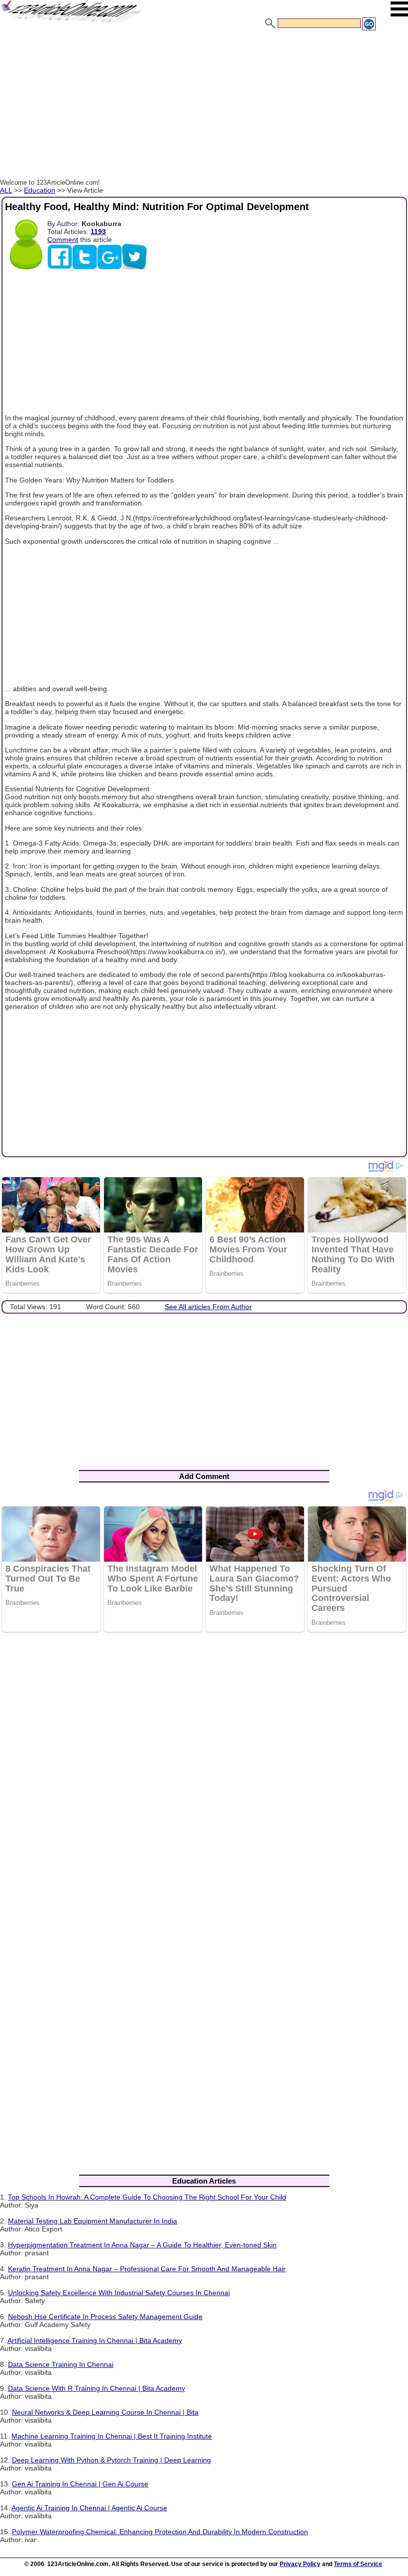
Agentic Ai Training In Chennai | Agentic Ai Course (89, 2508)
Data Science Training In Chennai (61, 2364)
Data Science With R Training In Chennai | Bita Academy (97, 2388)
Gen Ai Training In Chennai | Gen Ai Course (80, 2484)
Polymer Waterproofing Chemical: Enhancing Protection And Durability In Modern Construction (160, 2532)
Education (40, 190)
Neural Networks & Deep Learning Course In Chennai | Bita (105, 2412)
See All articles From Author (208, 1307)
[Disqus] (204, 1769)
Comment (63, 240)
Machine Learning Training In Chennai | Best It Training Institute (112, 2436)
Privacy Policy (300, 2564)
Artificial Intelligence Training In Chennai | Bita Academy (95, 2340)
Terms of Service (358, 2564)
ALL (6, 190)
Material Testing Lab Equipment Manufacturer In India (93, 2221)
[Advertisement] (204, 106)
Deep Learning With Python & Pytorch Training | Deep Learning (111, 2460)
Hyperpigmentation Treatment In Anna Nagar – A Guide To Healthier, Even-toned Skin (142, 2245)
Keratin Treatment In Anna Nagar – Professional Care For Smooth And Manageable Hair (147, 2269)
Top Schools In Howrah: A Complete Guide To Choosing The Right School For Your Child (147, 2197)
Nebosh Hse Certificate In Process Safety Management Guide (105, 2317)
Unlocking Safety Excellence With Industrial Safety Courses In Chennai (119, 2293)
